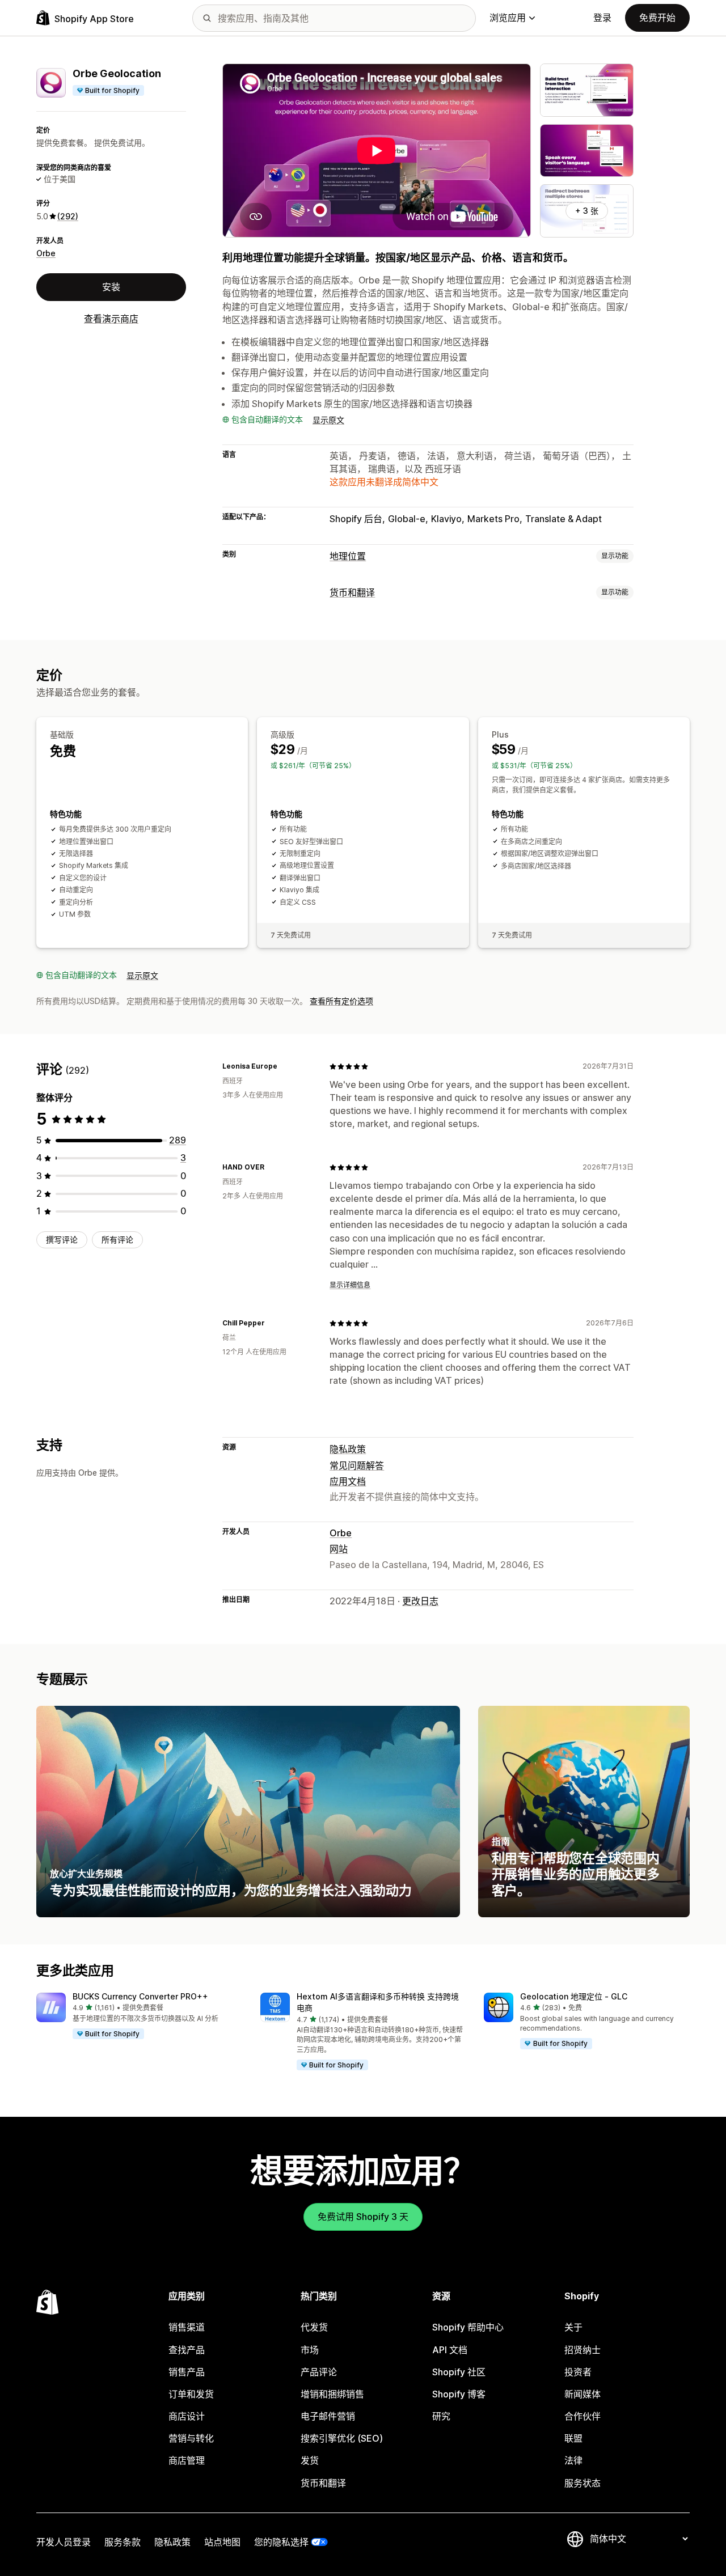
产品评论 (319, 2372)
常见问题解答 (357, 1465)
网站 (339, 1549)
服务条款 (123, 2542)
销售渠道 (187, 2327)
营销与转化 (191, 2438)
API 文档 (450, 2350)
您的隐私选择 (281, 2542)
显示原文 (328, 420)
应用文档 (348, 1481)
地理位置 (348, 556)
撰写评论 (62, 1240)
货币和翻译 (352, 592)
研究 (441, 2416)
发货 (310, 2460)
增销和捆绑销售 (332, 2394)
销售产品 (187, 2372)
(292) (68, 216)
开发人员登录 (64, 2542)
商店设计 (187, 2416)
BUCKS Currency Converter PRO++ (140, 1996)
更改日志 (420, 1601)
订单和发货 (191, 2394)
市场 (310, 2350)
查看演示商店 (111, 319)
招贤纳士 (583, 2350)
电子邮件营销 (328, 2416)
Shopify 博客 (459, 2394)
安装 (111, 287)
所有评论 (117, 1240)
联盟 (573, 2438)
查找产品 (187, 2350)
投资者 (578, 2372)
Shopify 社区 (459, 2372)
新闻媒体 (583, 2394)
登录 (602, 18)
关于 (573, 2327)
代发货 (314, 2327)
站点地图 (222, 2542)
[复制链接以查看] (284, 1066)
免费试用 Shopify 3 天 (363, 2217)
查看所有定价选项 (341, 1001)
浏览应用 (508, 18)
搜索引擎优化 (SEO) (342, 2438)
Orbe (46, 253)
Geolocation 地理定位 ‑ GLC (574, 1996)
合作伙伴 (583, 2416)
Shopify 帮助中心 (468, 2327)
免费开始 (657, 18)
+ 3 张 (587, 211)
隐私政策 (348, 1449)
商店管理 (187, 2460)
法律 (573, 2460)
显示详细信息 (350, 1285)
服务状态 (583, 2483)
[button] (139, 2016)
